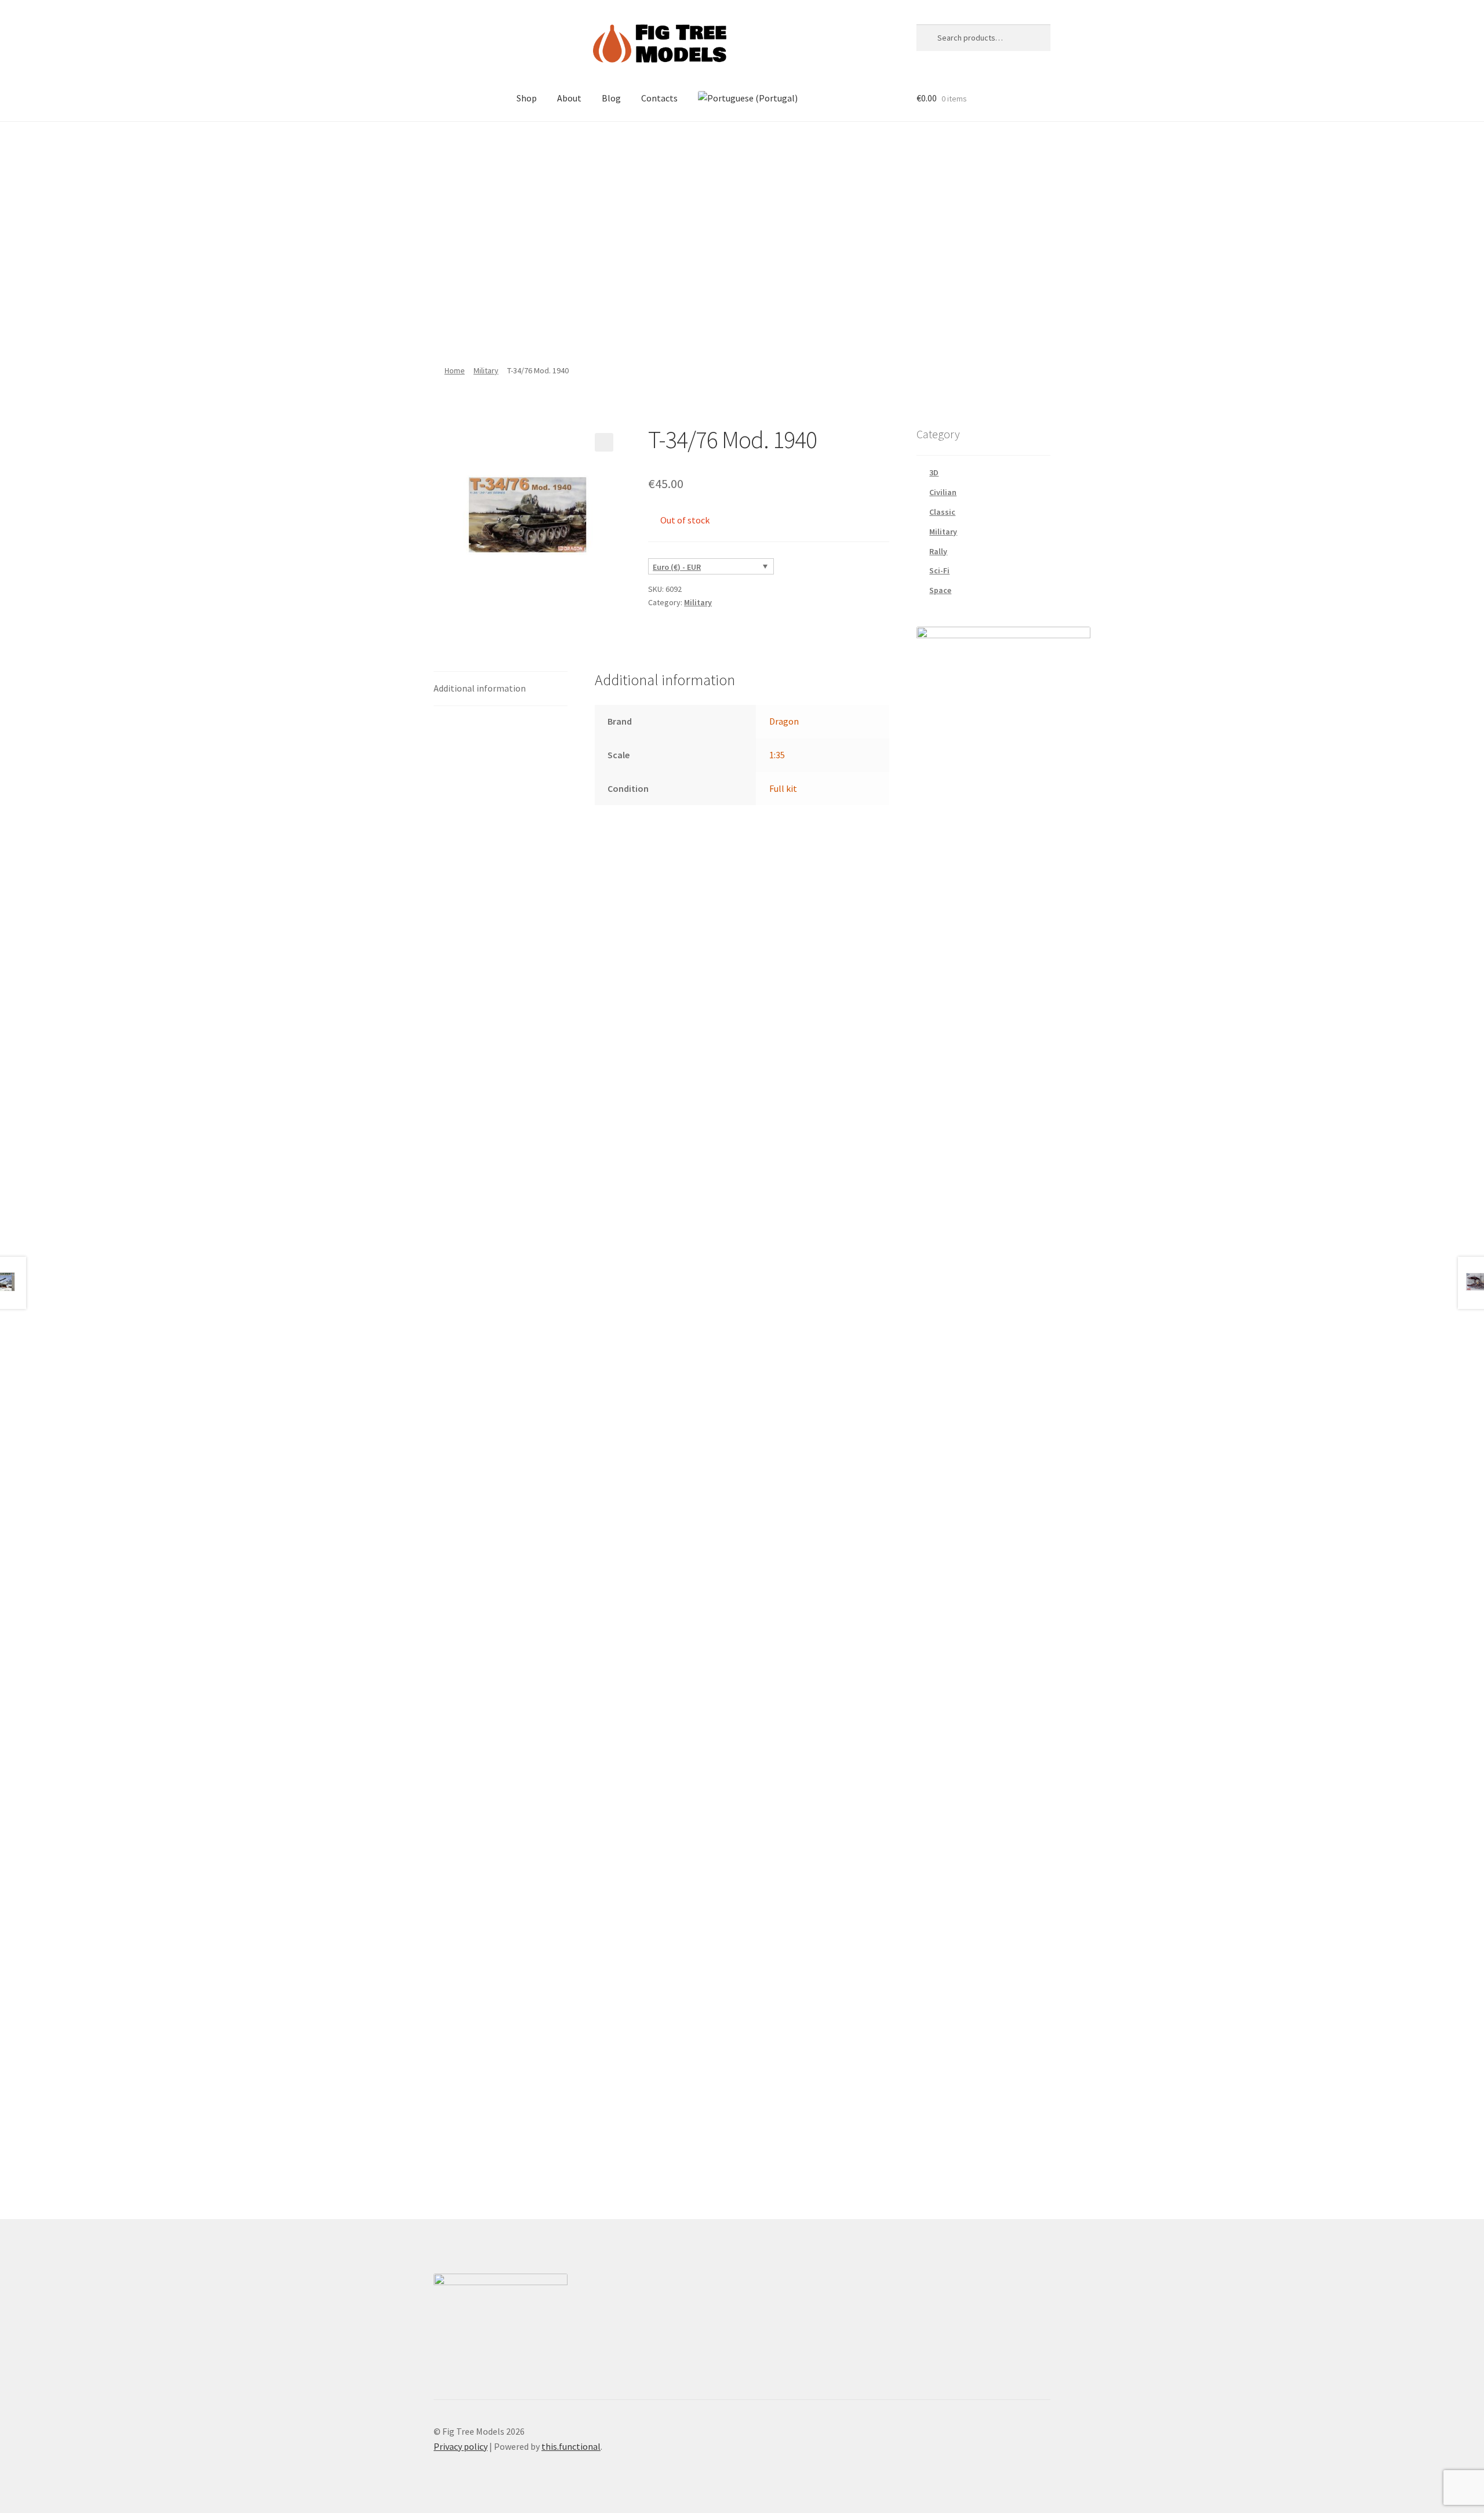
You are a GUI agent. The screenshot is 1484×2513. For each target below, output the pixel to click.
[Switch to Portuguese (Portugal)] (748, 99)
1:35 (777, 755)
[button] (604, 442)
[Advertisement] (742, 237)
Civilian (943, 492)
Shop (527, 98)
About (569, 98)
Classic (942, 512)
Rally (938, 551)
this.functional (571, 2446)
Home (455, 370)
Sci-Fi (939, 570)
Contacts (659, 98)
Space (940, 590)
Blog (611, 98)
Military (486, 370)
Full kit (783, 788)
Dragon (784, 721)
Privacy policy (461, 2446)
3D (934, 472)
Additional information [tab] (480, 688)
